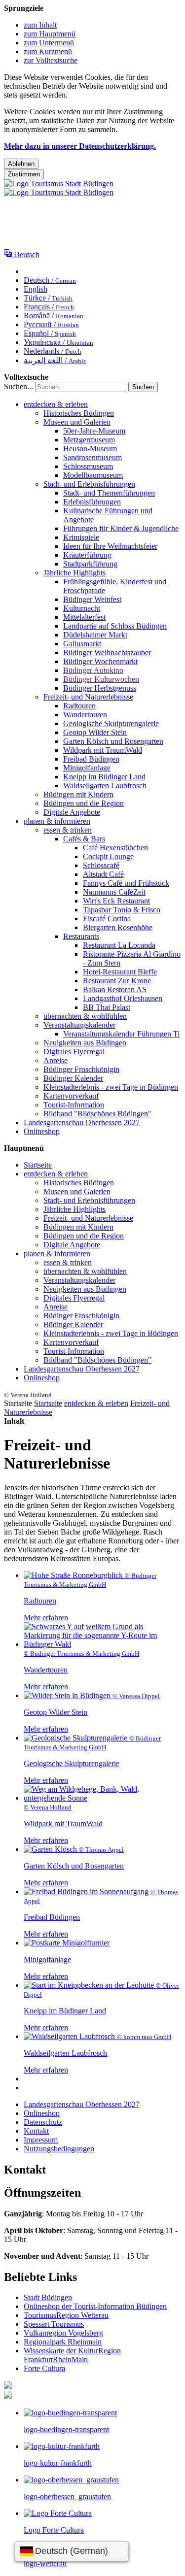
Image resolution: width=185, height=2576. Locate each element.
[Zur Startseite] (59, 188)
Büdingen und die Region (84, 803)
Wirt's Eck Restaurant (116, 901)
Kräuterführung (87, 555)
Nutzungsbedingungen (59, 2149)
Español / (50, 333)
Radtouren (79, 706)
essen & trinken (68, 830)
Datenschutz (43, 2122)
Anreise (55, 1060)
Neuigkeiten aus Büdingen (85, 1043)
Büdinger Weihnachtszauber (107, 652)
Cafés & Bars (84, 839)
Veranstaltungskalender (79, 1025)
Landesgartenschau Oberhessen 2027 (82, 1122)
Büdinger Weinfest (92, 599)
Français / (49, 307)
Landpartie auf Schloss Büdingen (115, 626)
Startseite (38, 1165)
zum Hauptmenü (50, 34)
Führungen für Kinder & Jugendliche (121, 528)
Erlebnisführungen (92, 502)
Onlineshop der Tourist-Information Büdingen (95, 2306)
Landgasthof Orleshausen (123, 998)
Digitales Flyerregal (74, 1052)
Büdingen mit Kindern (78, 794)
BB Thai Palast (107, 1007)
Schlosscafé (101, 865)
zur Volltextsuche (51, 60)
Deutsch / (50, 280)
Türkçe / (48, 298)
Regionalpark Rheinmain (63, 2342)
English (36, 289)
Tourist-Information (74, 1105)
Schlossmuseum (88, 466)
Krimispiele (81, 537)
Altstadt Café (103, 874)
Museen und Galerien (77, 422)
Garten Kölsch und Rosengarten (113, 741)
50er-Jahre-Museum (94, 431)
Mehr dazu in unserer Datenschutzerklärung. (80, 146)
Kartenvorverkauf (71, 1096)
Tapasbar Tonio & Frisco (122, 910)
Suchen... (18, 386)
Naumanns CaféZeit (114, 892)
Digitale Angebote (72, 812)
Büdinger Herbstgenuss (100, 688)
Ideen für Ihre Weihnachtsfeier (110, 546)
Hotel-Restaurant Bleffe (120, 972)
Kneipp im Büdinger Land (104, 777)
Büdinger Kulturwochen (101, 679)
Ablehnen (21, 164)
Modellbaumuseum (93, 475)
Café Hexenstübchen (115, 848)
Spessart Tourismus (54, 2324)
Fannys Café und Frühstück (126, 883)
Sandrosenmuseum (92, 457)
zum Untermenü (49, 43)
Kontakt (36, 2131)
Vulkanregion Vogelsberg (63, 2333)
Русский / (51, 324)
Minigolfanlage (87, 768)
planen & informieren (57, 821)
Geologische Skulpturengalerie (111, 723)
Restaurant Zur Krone (117, 981)
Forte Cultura (44, 2368)
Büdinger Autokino (93, 670)
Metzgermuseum (89, 440)
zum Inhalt (40, 25)
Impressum (41, 2140)
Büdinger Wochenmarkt (100, 661)
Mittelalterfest (84, 617)
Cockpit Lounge (108, 856)
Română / (54, 316)
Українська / (58, 342)
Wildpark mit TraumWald (103, 750)
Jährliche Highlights (74, 573)
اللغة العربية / (55, 360)
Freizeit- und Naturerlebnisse (88, 697)
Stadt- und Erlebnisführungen (89, 484)
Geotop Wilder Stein (95, 732)
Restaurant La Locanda (119, 945)
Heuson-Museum (90, 449)
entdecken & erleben (56, 404)
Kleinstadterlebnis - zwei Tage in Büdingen (111, 1087)
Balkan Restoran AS (115, 989)
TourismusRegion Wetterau (66, 2315)
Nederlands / (53, 351)
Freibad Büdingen (91, 759)
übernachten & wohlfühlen (85, 1016)
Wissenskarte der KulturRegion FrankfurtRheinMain (72, 2355)
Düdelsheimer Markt (95, 635)
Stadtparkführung (90, 564)
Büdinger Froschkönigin (81, 1069)
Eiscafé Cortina (107, 919)
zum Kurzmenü (48, 51)
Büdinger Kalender (73, 1078)
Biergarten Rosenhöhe (118, 927)
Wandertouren (85, 715)
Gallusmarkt (82, 644)
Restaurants (81, 936)
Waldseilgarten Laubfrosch (105, 786)
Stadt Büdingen (48, 2297)
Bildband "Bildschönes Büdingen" (97, 1114)
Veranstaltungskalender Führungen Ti (121, 1034)
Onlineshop (42, 1131)
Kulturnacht (82, 608)
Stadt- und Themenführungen (109, 493)
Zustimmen (24, 174)
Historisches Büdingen (79, 413)
